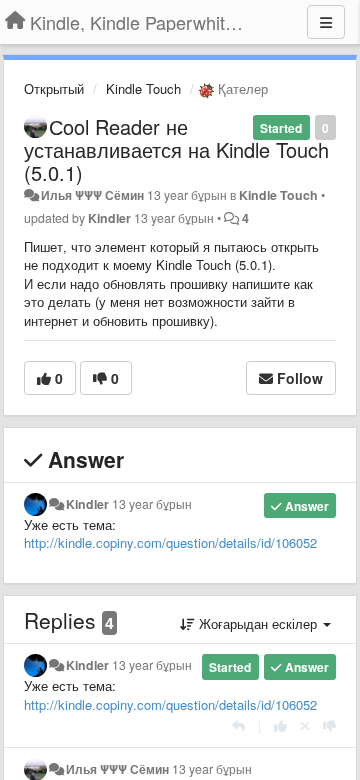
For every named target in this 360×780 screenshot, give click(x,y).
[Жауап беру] (238, 725)
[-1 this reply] (329, 725)
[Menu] (326, 22)
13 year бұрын (152, 504)
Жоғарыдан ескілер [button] (258, 623)
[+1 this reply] (280, 725)
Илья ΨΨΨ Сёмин (92, 195)
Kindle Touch (143, 88)
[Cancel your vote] (305, 725)
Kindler (109, 218)
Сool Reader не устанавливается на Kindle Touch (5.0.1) (176, 149)
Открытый (54, 88)
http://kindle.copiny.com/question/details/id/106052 (170, 542)
